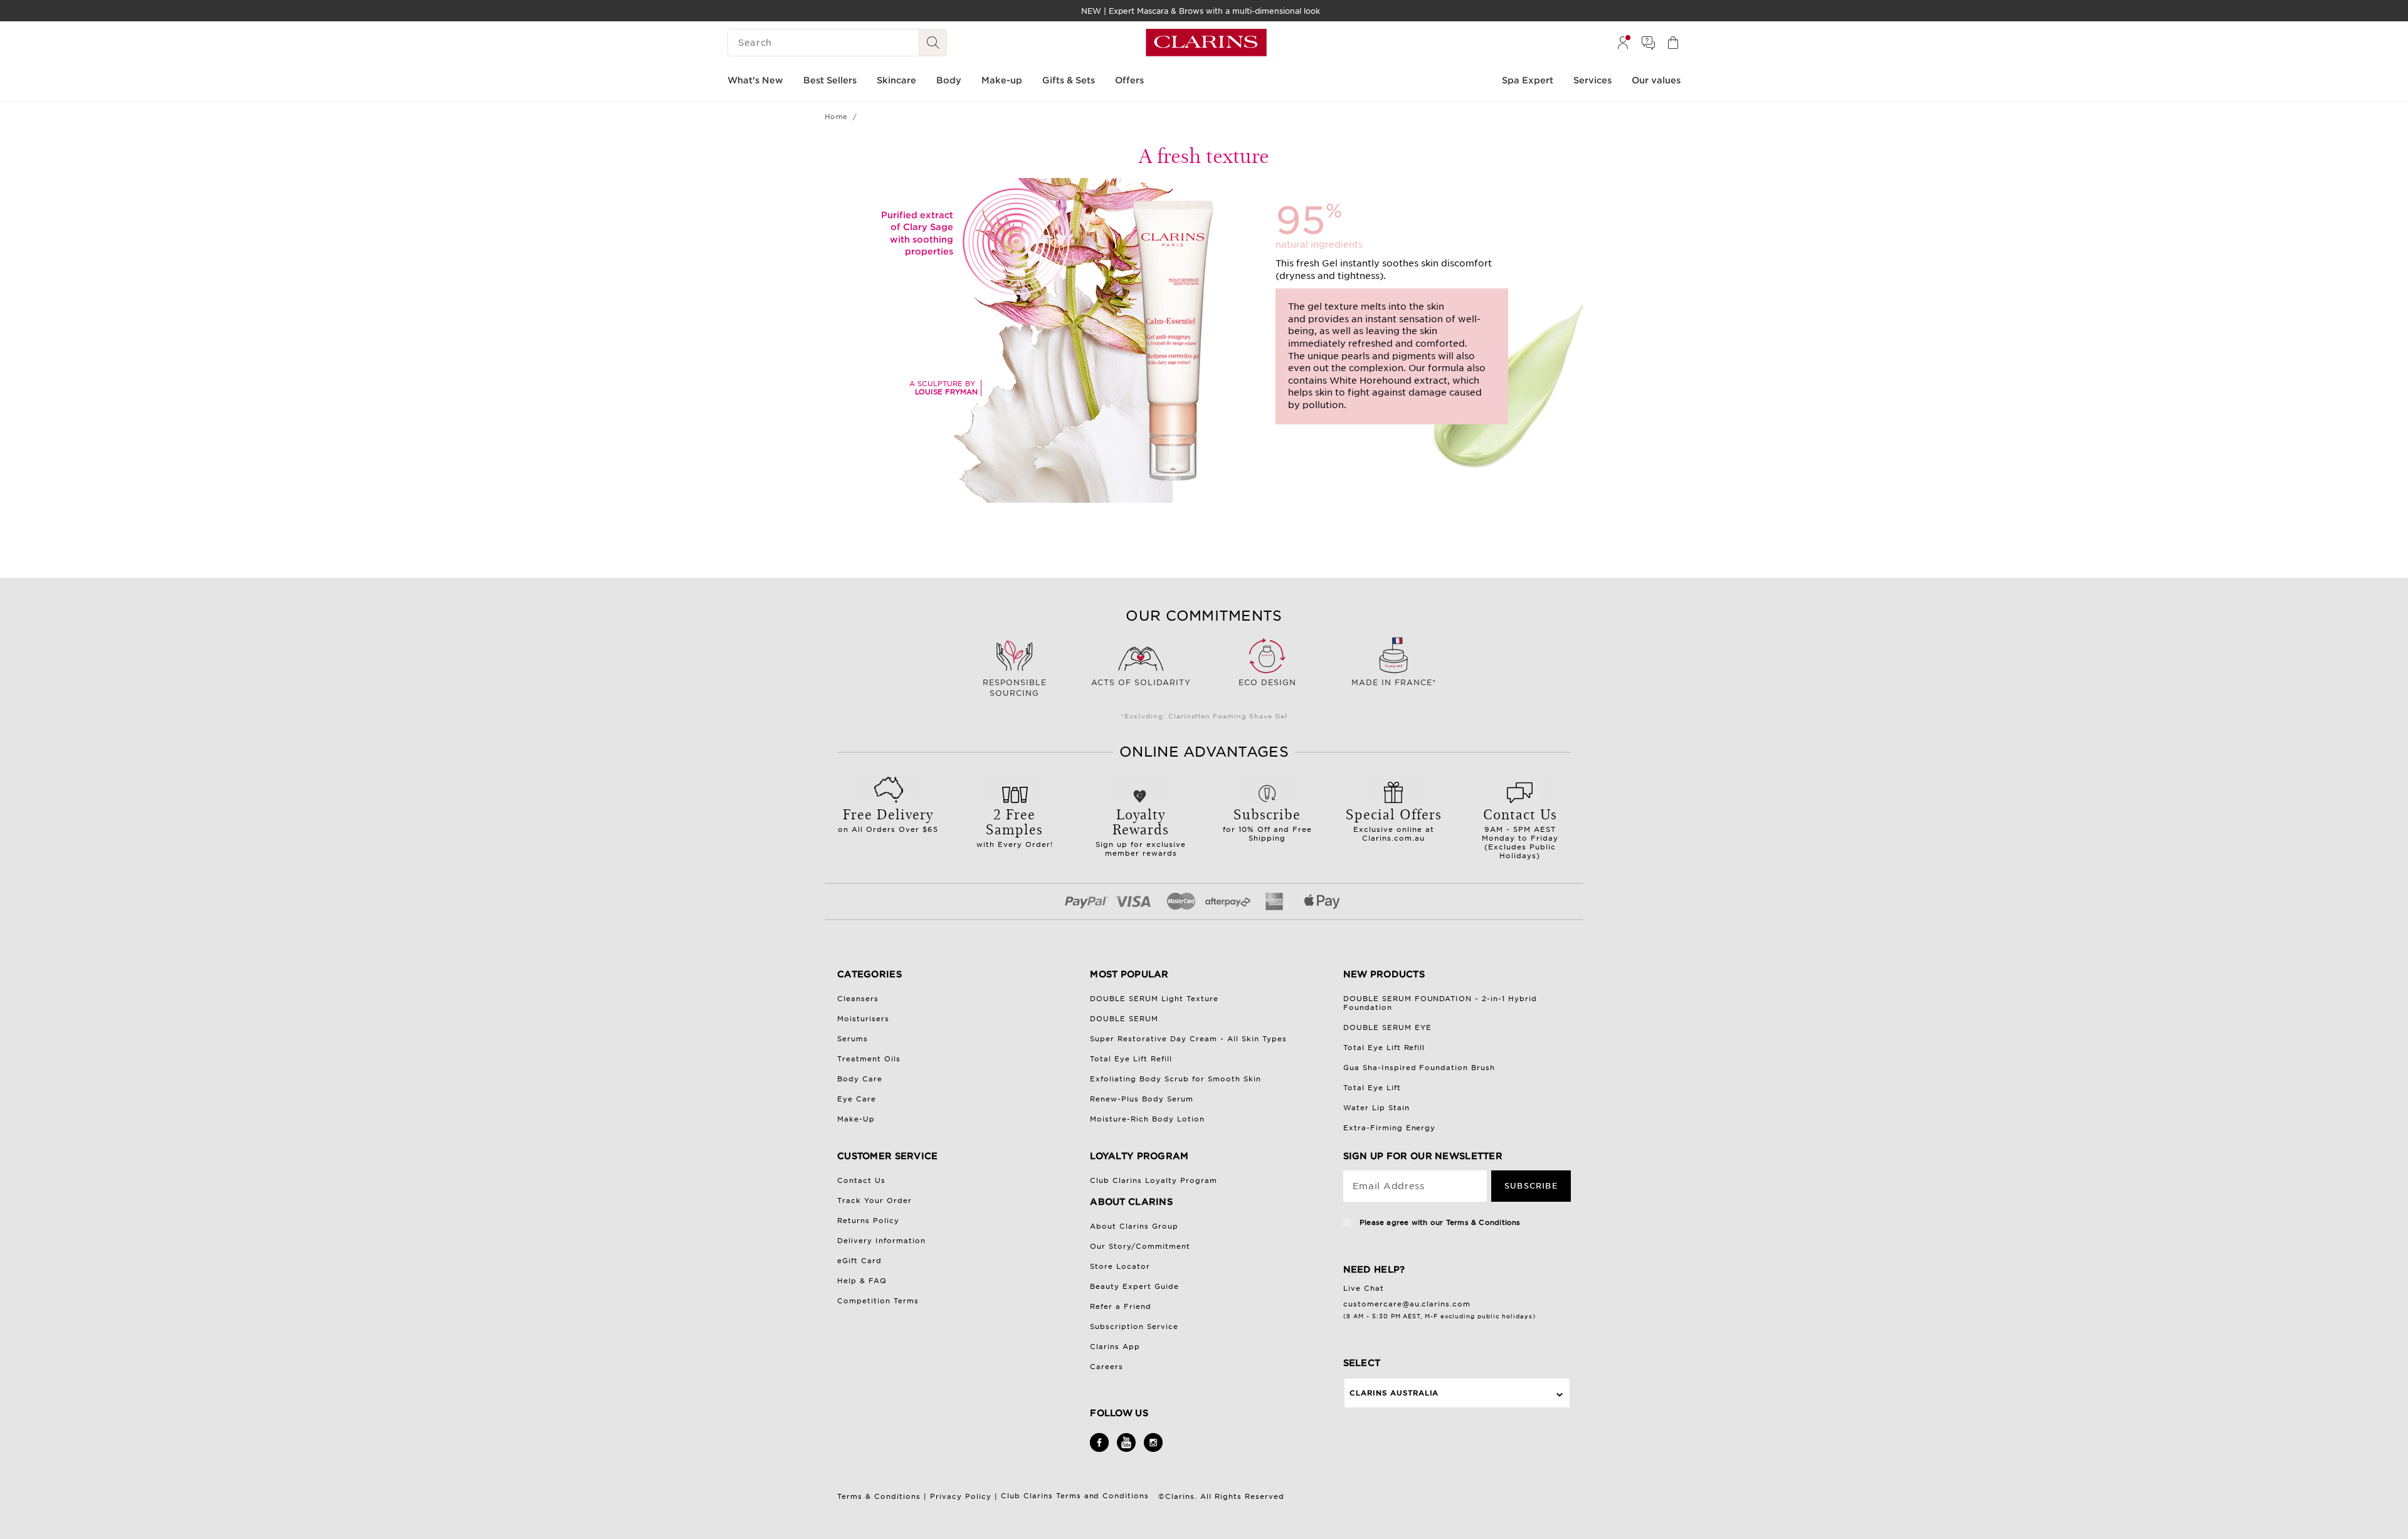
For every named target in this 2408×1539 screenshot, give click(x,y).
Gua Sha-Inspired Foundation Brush (1419, 1068)
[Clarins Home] (1206, 43)
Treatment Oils (869, 1059)
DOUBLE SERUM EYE (1387, 1027)
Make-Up (856, 1119)
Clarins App (1115, 1347)
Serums (853, 1039)
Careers (1106, 1367)
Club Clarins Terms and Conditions (1077, 1496)
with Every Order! (1015, 826)
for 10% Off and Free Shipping (1267, 823)
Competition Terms (878, 1301)
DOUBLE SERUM (1124, 1019)
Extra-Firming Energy (1390, 1128)
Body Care (860, 1079)
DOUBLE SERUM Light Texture (1154, 999)
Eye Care (857, 1099)
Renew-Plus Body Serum (1142, 1099)
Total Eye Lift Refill (1131, 1059)
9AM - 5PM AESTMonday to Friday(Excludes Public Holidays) (1520, 832)
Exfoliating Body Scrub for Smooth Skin (1175, 1079)
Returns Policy (868, 1221)
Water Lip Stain (1376, 1108)
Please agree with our (1439, 1222)
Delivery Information (881, 1241)
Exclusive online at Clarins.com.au (1394, 823)
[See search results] (933, 43)
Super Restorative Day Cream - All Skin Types (1188, 1039)
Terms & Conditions (1483, 1222)
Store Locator (1120, 1266)
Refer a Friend (1121, 1306)
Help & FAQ (862, 1281)
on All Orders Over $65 (888, 819)
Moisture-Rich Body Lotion (1147, 1119)
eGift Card (859, 1261)
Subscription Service (1134, 1326)
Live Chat (1364, 1288)
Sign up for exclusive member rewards (1141, 831)
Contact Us (861, 1180)
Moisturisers (863, 1019)
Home (836, 117)
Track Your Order (874, 1200)
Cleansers (858, 999)
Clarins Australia (1394, 1393)
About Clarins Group (1134, 1226)
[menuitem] (1623, 43)
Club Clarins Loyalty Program (1154, 1180)
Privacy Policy (961, 1496)
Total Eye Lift (1372, 1088)
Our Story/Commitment (1140, 1246)
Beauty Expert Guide (1134, 1286)
